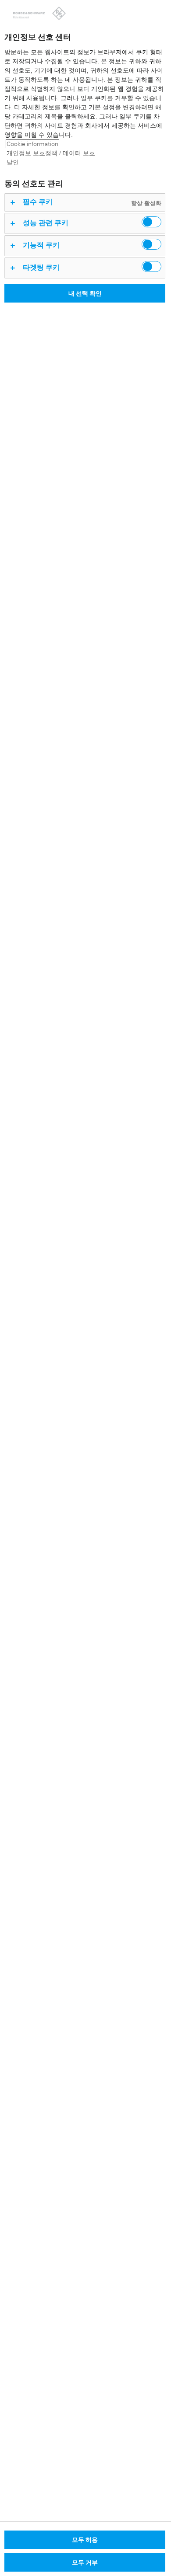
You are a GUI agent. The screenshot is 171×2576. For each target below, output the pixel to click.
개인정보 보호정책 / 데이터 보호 (51, 153)
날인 (13, 162)
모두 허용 (85, 2539)
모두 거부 (85, 2562)
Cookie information (32, 144)
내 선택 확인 (85, 293)
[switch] (151, 222)
